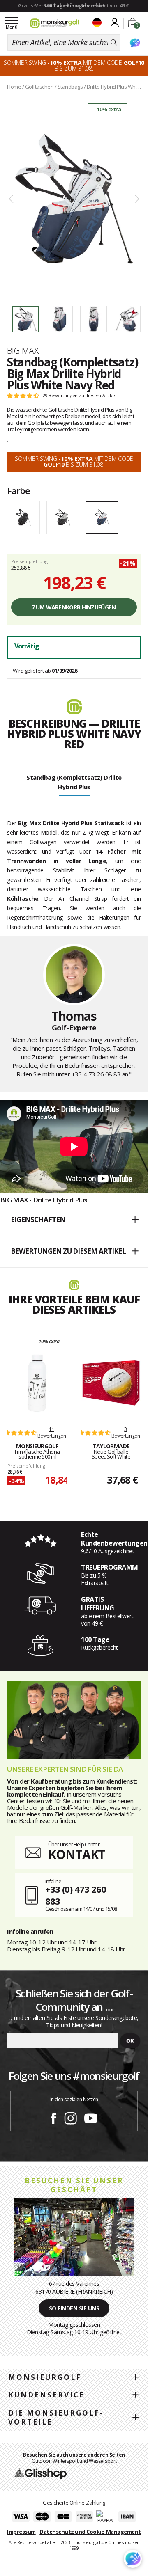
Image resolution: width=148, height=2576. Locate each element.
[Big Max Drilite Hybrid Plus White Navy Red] (74, 199)
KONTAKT (76, 1854)
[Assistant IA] (135, 43)
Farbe (18, 490)
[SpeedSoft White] (111, 1383)
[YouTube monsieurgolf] (91, 2117)
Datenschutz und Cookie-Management (90, 2532)
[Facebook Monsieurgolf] (53, 2117)
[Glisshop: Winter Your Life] (55, 23)
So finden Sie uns (74, 2308)
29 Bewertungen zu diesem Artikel (80, 396)
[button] (74, 1220)
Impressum (21, 2532)
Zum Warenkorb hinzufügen (74, 607)
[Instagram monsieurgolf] (71, 2117)
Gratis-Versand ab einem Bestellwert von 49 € (74, 6)
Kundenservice (46, 2395)
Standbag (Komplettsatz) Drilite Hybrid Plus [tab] (74, 782)
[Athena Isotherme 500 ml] (37, 1383)
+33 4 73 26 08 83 (96, 1074)
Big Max (23, 350)
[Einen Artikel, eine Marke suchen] (114, 43)
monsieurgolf (45, 2377)
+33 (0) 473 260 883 (76, 1895)
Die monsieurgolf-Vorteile (56, 2417)
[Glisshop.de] (40, 2473)
